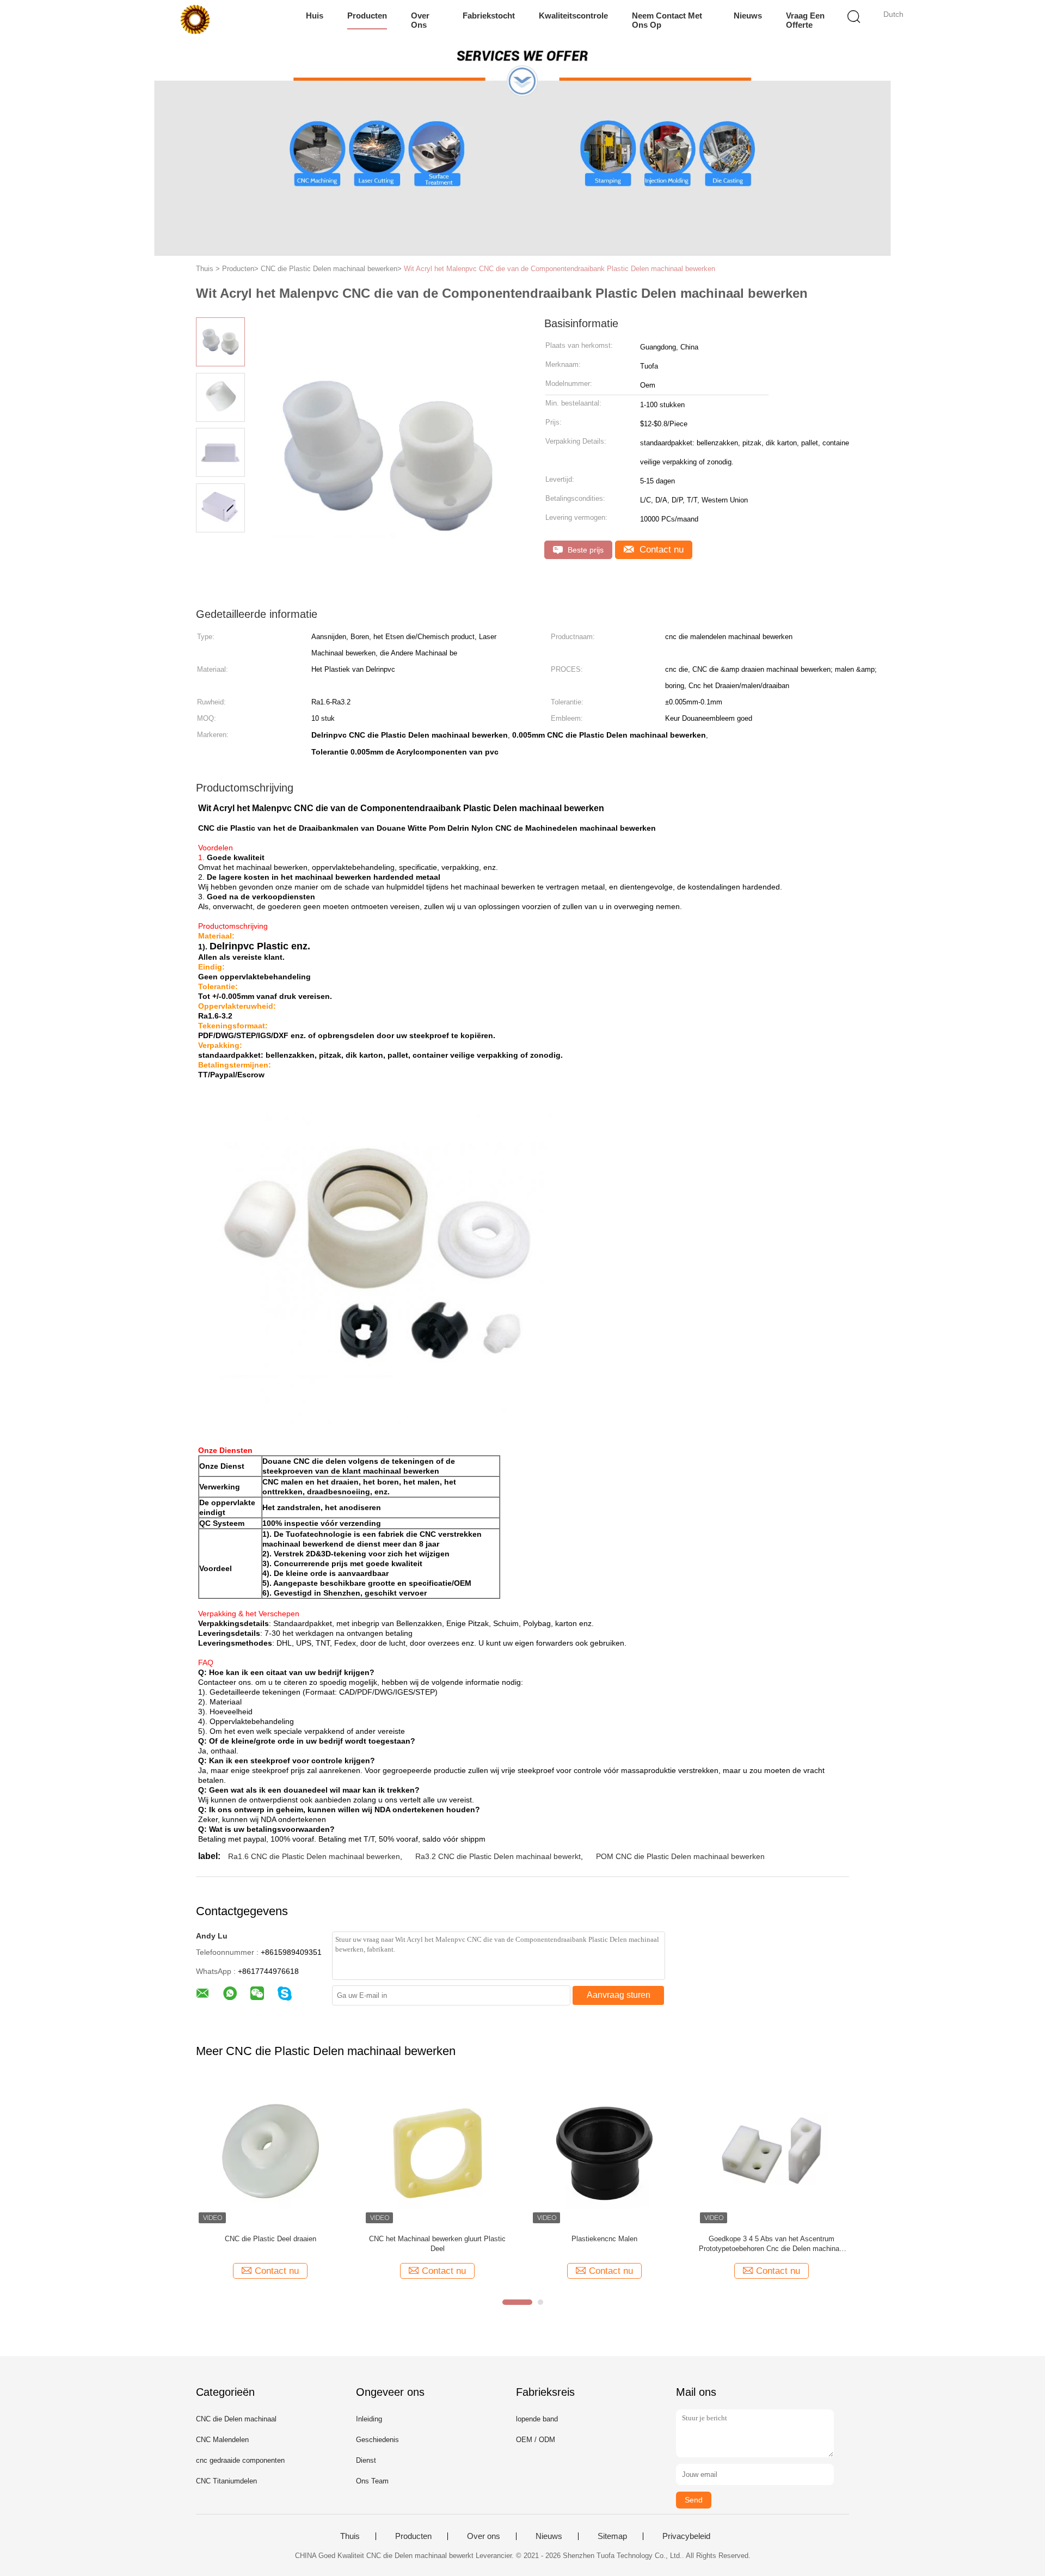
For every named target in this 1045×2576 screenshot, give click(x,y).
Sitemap (612, 2536)
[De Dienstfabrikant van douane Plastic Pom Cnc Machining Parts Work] (270, 2152)
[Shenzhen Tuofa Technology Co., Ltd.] (195, 19)
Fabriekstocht (489, 16)
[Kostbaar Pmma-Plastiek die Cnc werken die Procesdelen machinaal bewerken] (437, 2152)
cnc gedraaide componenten (240, 2460)
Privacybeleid (686, 2536)
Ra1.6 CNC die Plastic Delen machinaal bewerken (314, 1856)
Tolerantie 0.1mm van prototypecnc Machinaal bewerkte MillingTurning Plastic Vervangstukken (772, 2244)
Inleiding (369, 2419)
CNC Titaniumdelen (226, 2481)
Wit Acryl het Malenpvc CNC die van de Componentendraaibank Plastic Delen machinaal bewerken (560, 269)
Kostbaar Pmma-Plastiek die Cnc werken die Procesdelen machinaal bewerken (437, 2244)
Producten (367, 16)
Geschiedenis (377, 2440)
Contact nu (660, 550)
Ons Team (372, 2481)
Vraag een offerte (805, 20)
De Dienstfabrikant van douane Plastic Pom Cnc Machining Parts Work (270, 2244)
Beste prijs (585, 550)
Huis (315, 16)
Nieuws (748, 16)
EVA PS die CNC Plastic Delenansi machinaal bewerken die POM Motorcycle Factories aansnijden (604, 2244)
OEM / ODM (536, 2440)
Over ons (420, 20)
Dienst (366, 2460)
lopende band (537, 2419)
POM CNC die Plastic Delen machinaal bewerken (680, 1856)
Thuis (350, 2536)
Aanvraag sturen (619, 1995)
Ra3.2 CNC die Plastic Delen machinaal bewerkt (498, 1856)
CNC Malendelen (222, 2440)
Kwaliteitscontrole (573, 16)
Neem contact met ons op (667, 20)
